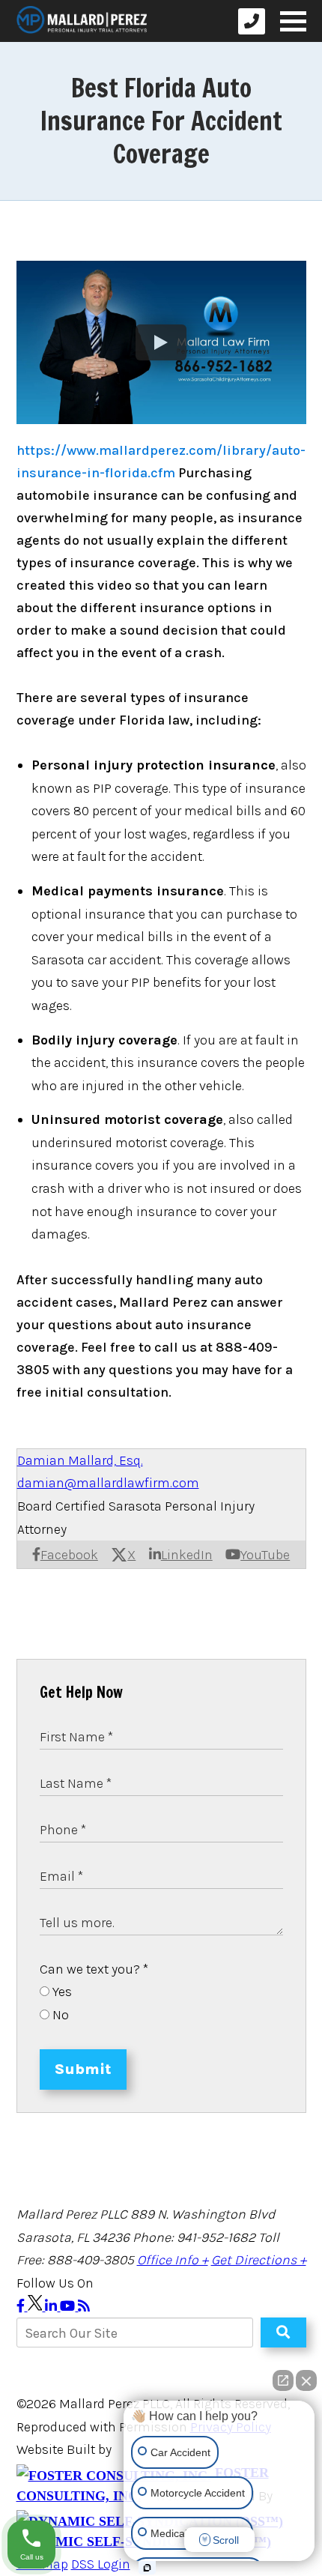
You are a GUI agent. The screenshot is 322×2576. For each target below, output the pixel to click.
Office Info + (173, 2260)
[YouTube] (69, 2306)
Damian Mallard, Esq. (80, 1460)
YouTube (265, 1555)
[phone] (252, 21)
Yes (61, 1992)
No (59, 2015)
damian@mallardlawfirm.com (108, 1483)
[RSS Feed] (84, 2306)
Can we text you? (94, 1969)
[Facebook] (22, 2306)
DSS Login (101, 2564)
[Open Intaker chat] (147, 2568)
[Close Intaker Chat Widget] (306, 2380)
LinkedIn (187, 1555)
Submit (83, 2069)
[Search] (283, 2332)
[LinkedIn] (52, 2306)
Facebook (69, 1555)
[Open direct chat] (283, 2380)
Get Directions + (259, 2260)
